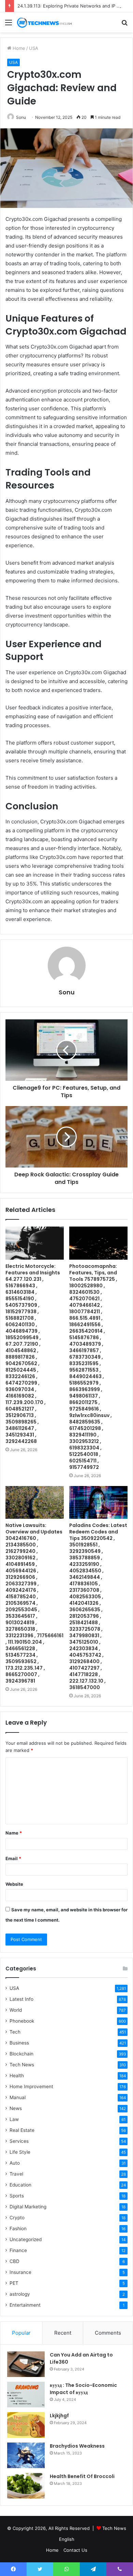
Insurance (20, 2272)
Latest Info (21, 1999)
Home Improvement (31, 2086)
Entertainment (25, 2305)
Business (19, 2043)
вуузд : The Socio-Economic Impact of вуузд (83, 2389)
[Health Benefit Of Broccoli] (26, 2486)
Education (20, 2185)
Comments (108, 2333)
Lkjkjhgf (59, 2416)
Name (14, 1833)
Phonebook (22, 2021)
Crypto (17, 2218)
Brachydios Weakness (77, 2446)
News (16, 2108)
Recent (63, 2333)
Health (17, 2076)
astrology (20, 2294)
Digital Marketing (28, 2207)
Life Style (20, 2152)
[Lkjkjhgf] (26, 2425)
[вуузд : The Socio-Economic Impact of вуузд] (26, 2395)
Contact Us (75, 2550)
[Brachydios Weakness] (26, 2455)
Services (19, 2141)
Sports (17, 2196)
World (16, 2010)
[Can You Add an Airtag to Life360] (26, 2364)
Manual (18, 2097)
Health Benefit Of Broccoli (82, 2476)
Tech (15, 2032)
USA (34, 48)
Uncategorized (26, 2239)
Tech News (22, 2065)
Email (13, 1858)
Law (14, 2119)
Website (14, 1884)
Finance (18, 2250)
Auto (15, 2163)
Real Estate (22, 2130)
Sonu (21, 117)
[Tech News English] (44, 22)
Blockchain (21, 2054)
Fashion (18, 2228)
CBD (14, 2261)
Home (18, 48)
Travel (16, 2174)
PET (14, 2283)
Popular (21, 2333)
